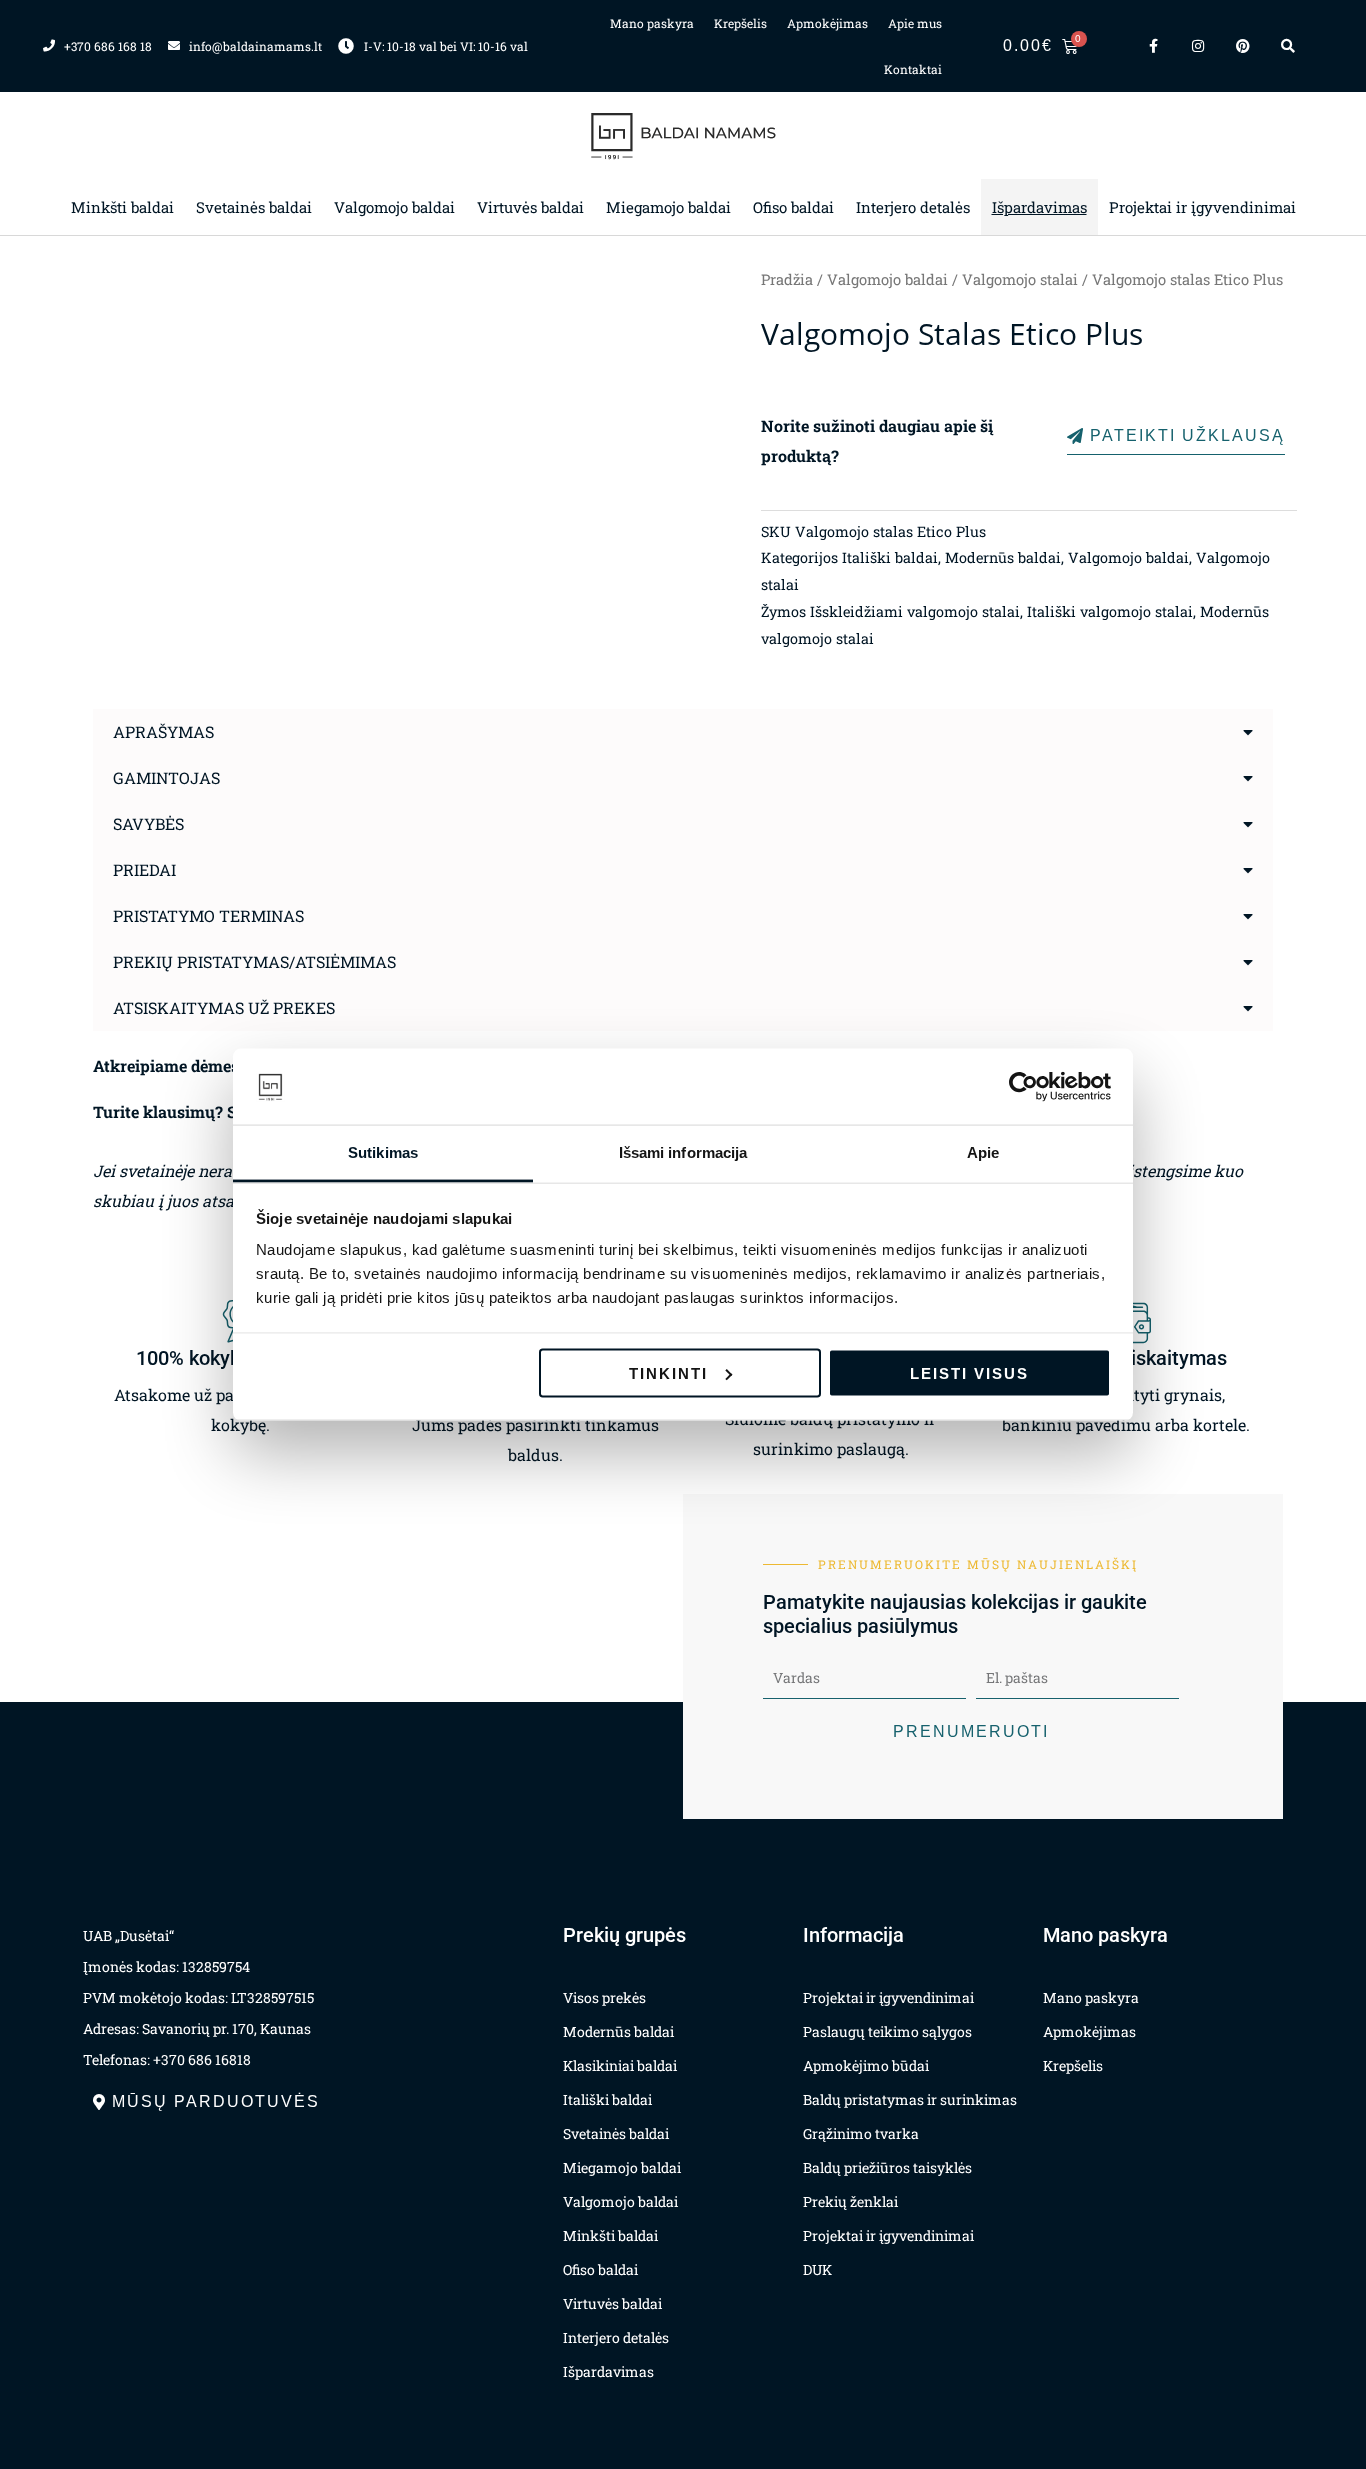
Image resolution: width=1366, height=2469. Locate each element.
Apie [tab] (983, 1152)
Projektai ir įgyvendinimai (1202, 207)
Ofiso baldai (793, 207)
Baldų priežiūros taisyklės (887, 2167)
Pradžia (787, 279)
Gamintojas (166, 777)
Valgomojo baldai (394, 207)
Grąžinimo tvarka (861, 2133)
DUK (817, 2269)
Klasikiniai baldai (620, 2065)
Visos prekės (604, 1997)
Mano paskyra (652, 23)
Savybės (148, 823)
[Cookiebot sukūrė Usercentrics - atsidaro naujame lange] (1023, 1087)
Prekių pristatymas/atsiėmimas (254, 961)
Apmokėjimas (827, 23)
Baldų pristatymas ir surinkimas (910, 2099)
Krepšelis (740, 23)
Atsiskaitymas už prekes (224, 1007)
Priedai (144, 869)
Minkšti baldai (122, 207)
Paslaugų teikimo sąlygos (887, 2031)
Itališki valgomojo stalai (1110, 611)
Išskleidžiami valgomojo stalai (915, 611)
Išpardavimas (1039, 207)
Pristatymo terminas (208, 915)
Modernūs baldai (1003, 557)
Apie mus (915, 23)
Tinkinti (668, 1372)
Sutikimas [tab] (383, 1152)
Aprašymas (163, 731)
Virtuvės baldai (530, 207)
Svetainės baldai (254, 207)
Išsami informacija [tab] (683, 1152)
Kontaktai (913, 69)
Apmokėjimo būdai (866, 2065)
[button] (683, 732)
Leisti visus (969, 1372)
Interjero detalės (913, 207)
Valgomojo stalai (1020, 279)
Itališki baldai (890, 557)
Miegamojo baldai (668, 207)
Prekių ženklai (850, 2201)
